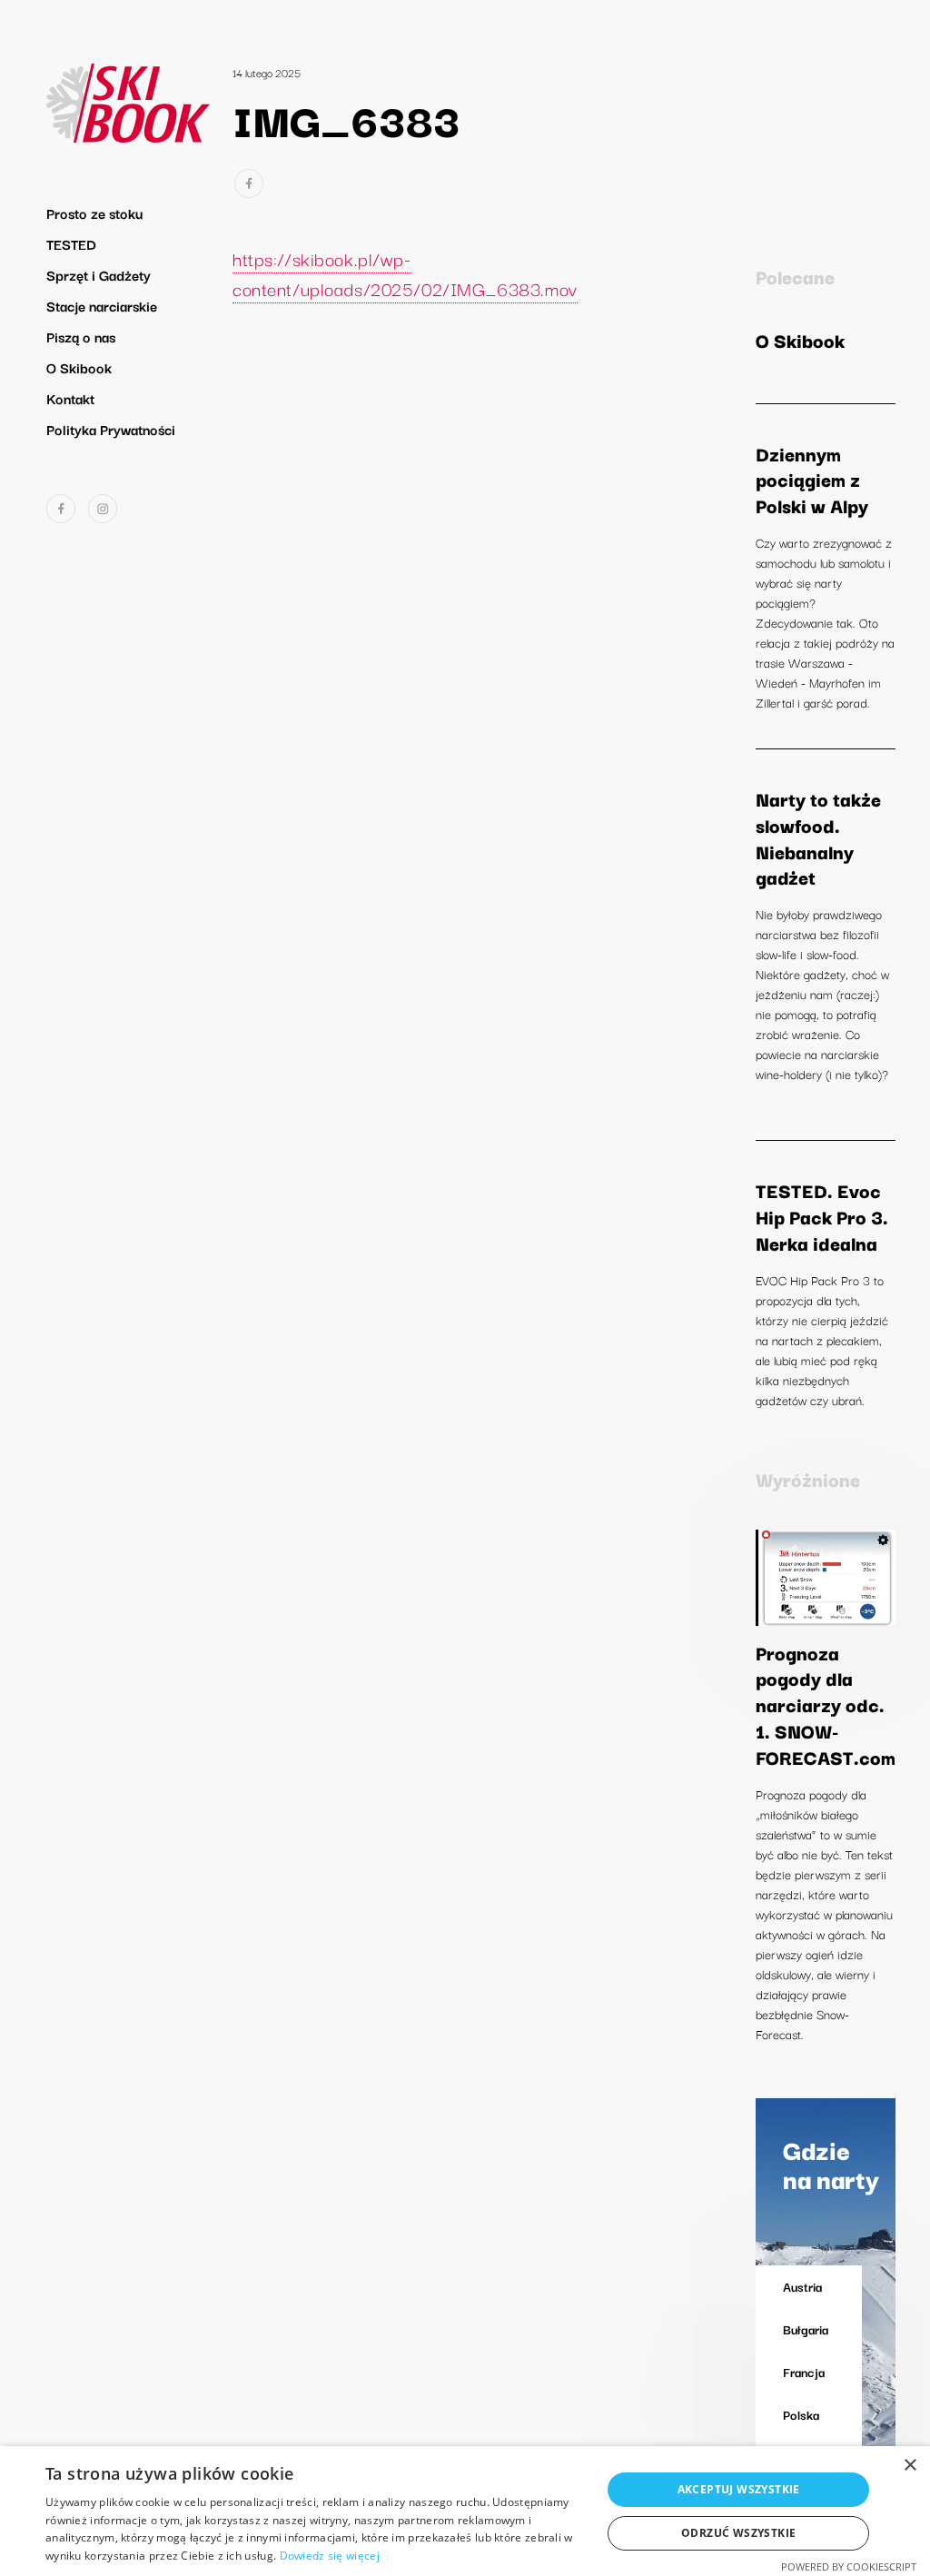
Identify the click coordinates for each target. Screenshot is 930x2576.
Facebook (61, 509)
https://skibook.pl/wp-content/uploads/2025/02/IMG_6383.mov (405, 273)
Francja (804, 2372)
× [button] (910, 2466)
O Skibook (79, 367)
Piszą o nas (81, 336)
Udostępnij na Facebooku (249, 183)
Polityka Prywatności (111, 429)
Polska (801, 2414)
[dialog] (465, 2511)
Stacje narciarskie (102, 305)
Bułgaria (806, 2329)
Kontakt (70, 398)
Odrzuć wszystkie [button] (738, 2533)
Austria (802, 2286)
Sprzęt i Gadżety (99, 274)
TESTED (71, 243)
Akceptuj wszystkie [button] (739, 2489)
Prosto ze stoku (94, 213)
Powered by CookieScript (849, 2566)
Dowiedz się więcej (330, 2556)
